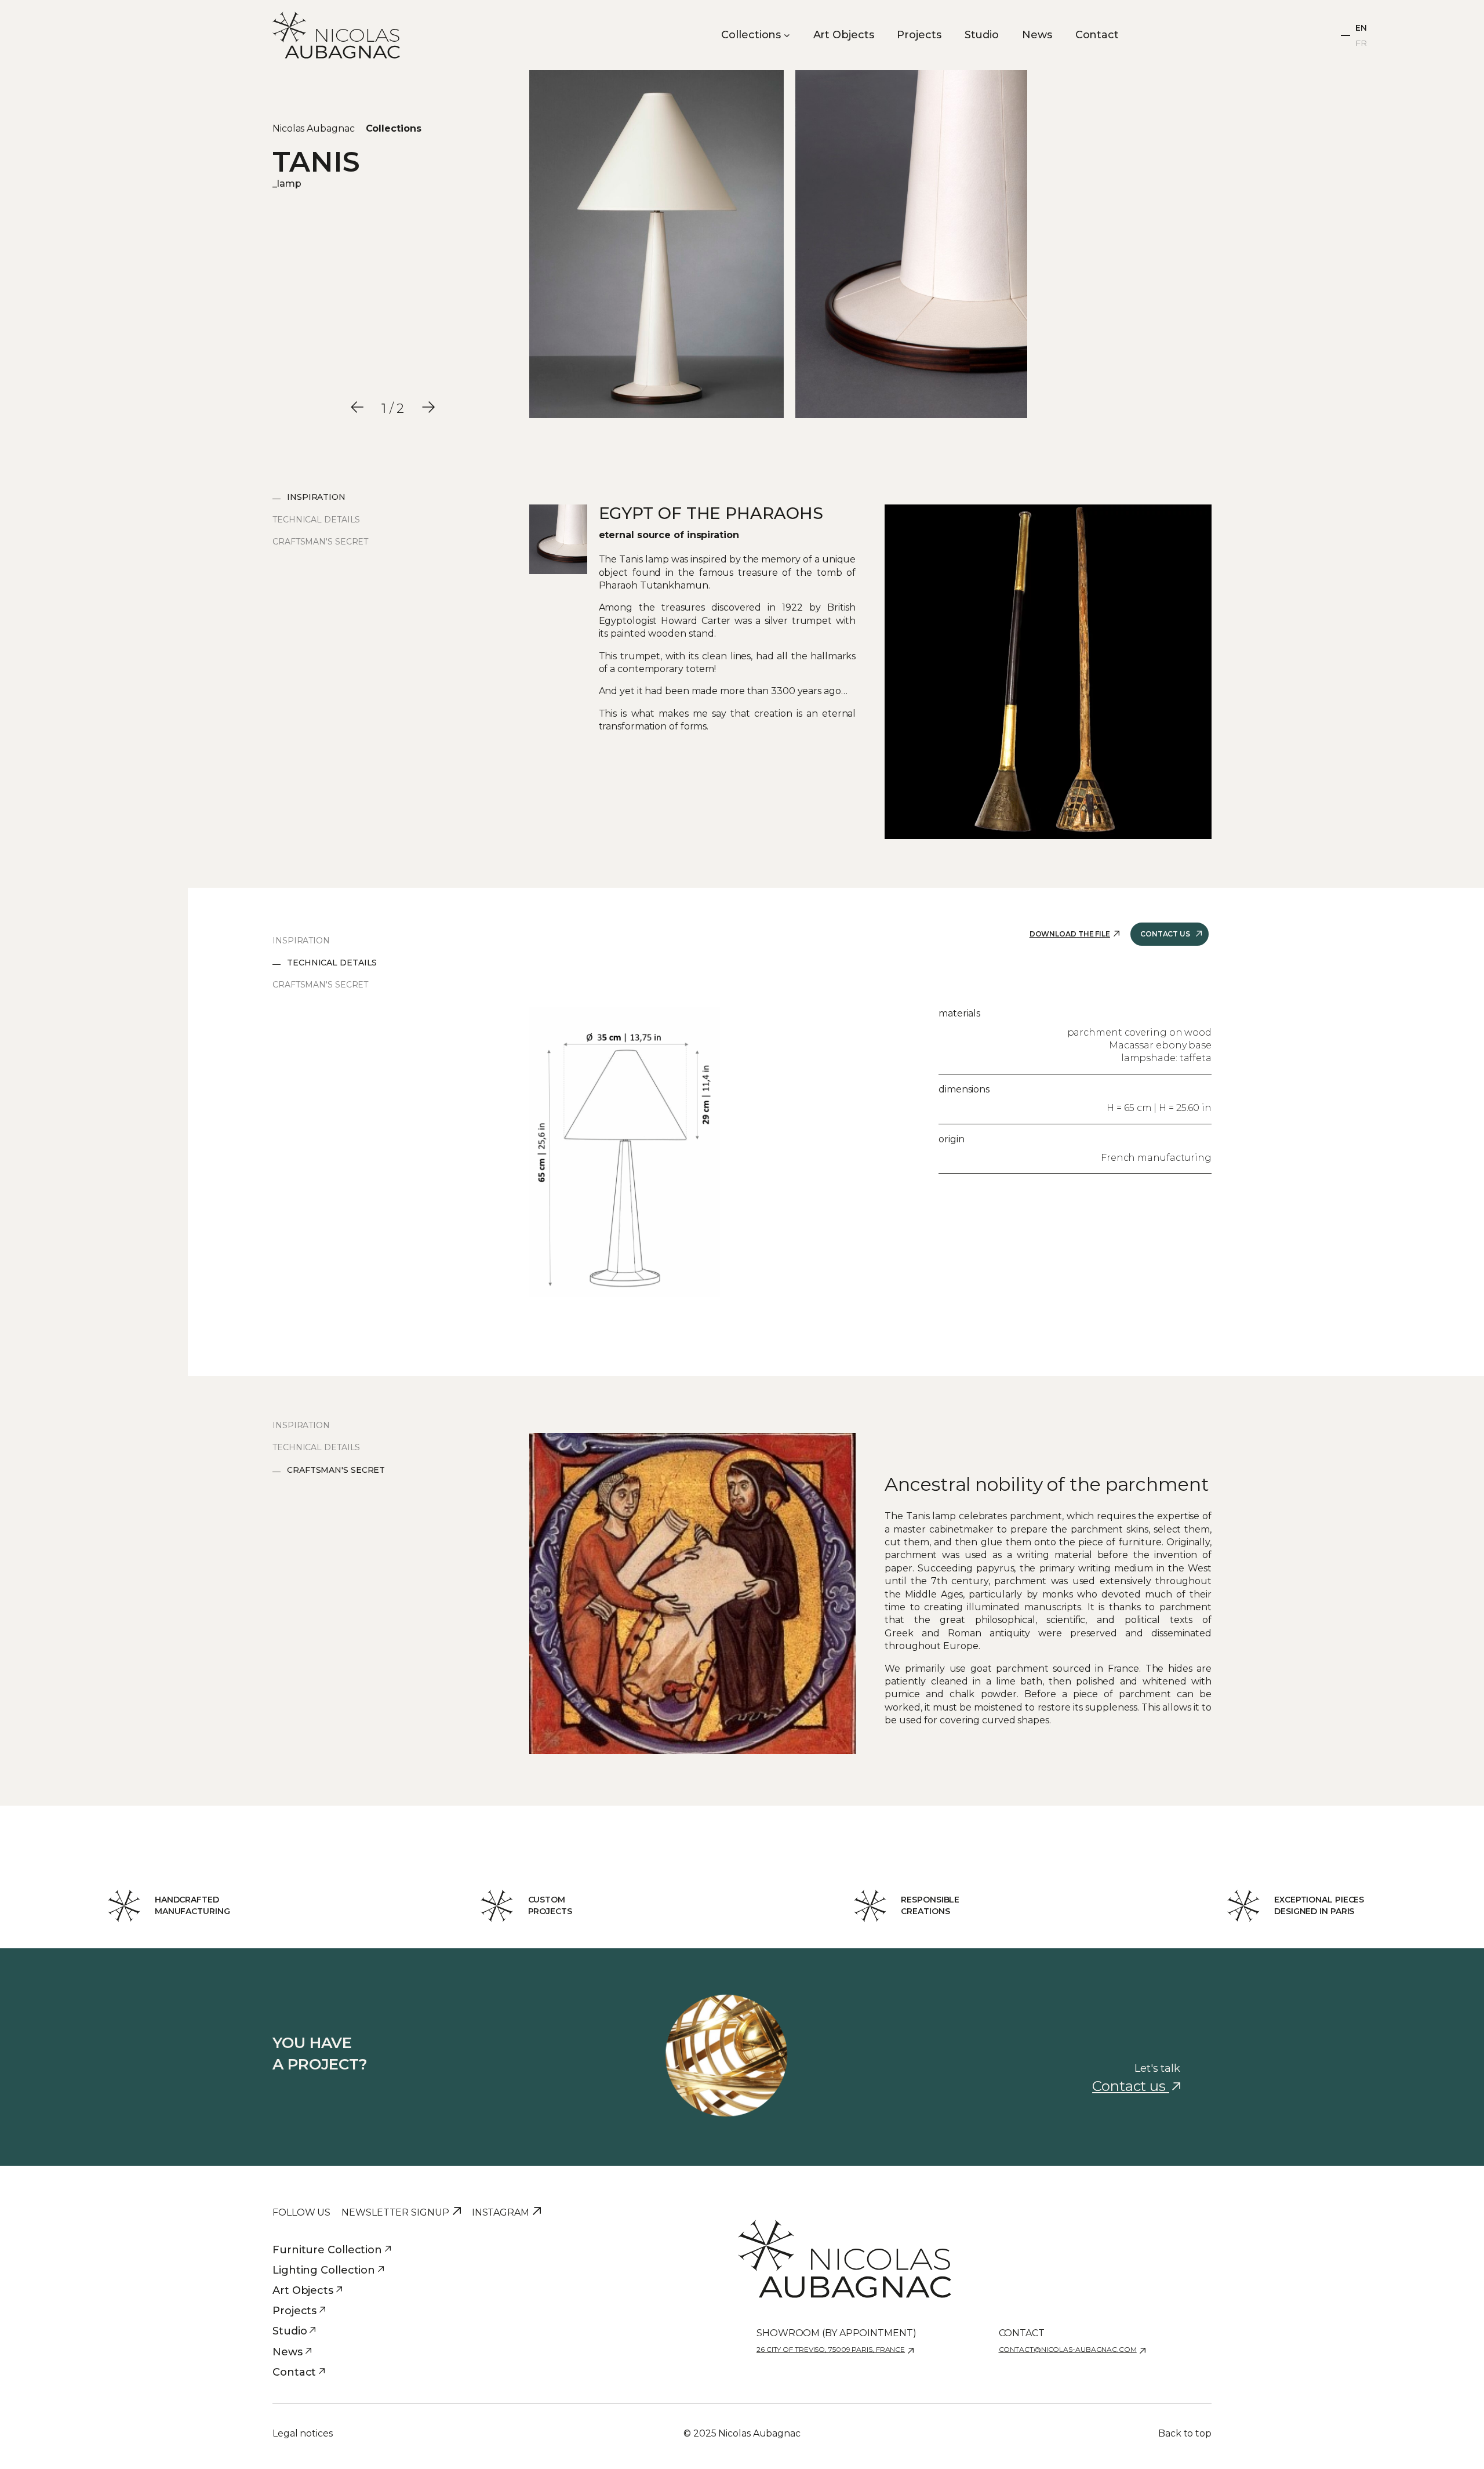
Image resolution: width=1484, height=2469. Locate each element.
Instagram (501, 2212)
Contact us (1165, 934)
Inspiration (316, 497)
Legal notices (303, 2433)
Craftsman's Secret (320, 542)
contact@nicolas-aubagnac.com (1068, 2349)
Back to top (1185, 2433)
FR (1361, 43)
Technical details (316, 520)
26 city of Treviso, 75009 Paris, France (831, 2349)
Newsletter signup (395, 2212)
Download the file (1070, 934)
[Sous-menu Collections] (787, 35)
